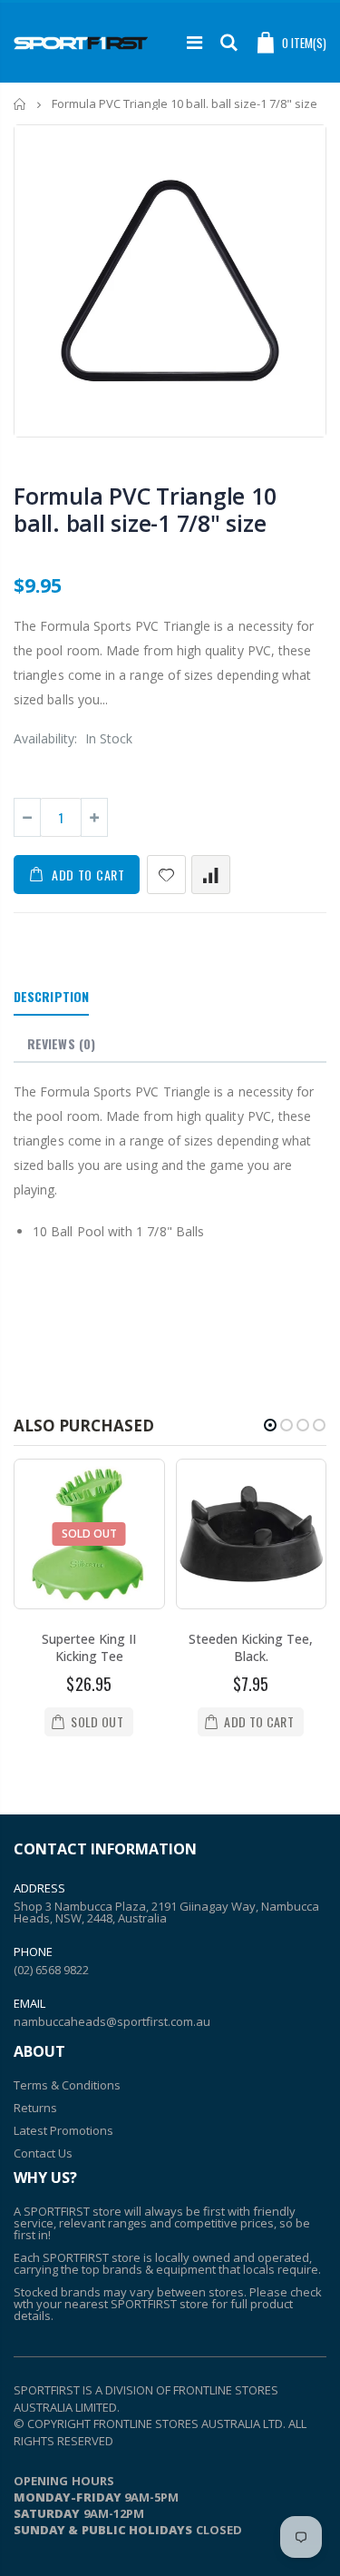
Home (20, 104)
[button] (270, 1425)
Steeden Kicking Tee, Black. (251, 1647)
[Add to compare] (211, 875)
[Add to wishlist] (166, 875)
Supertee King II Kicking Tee (89, 1647)
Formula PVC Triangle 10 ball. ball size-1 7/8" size (145, 509)
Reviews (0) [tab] (61, 1043)
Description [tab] (51, 996)
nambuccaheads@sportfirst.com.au (112, 2021)
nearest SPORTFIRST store (136, 2304)
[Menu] (194, 42)
